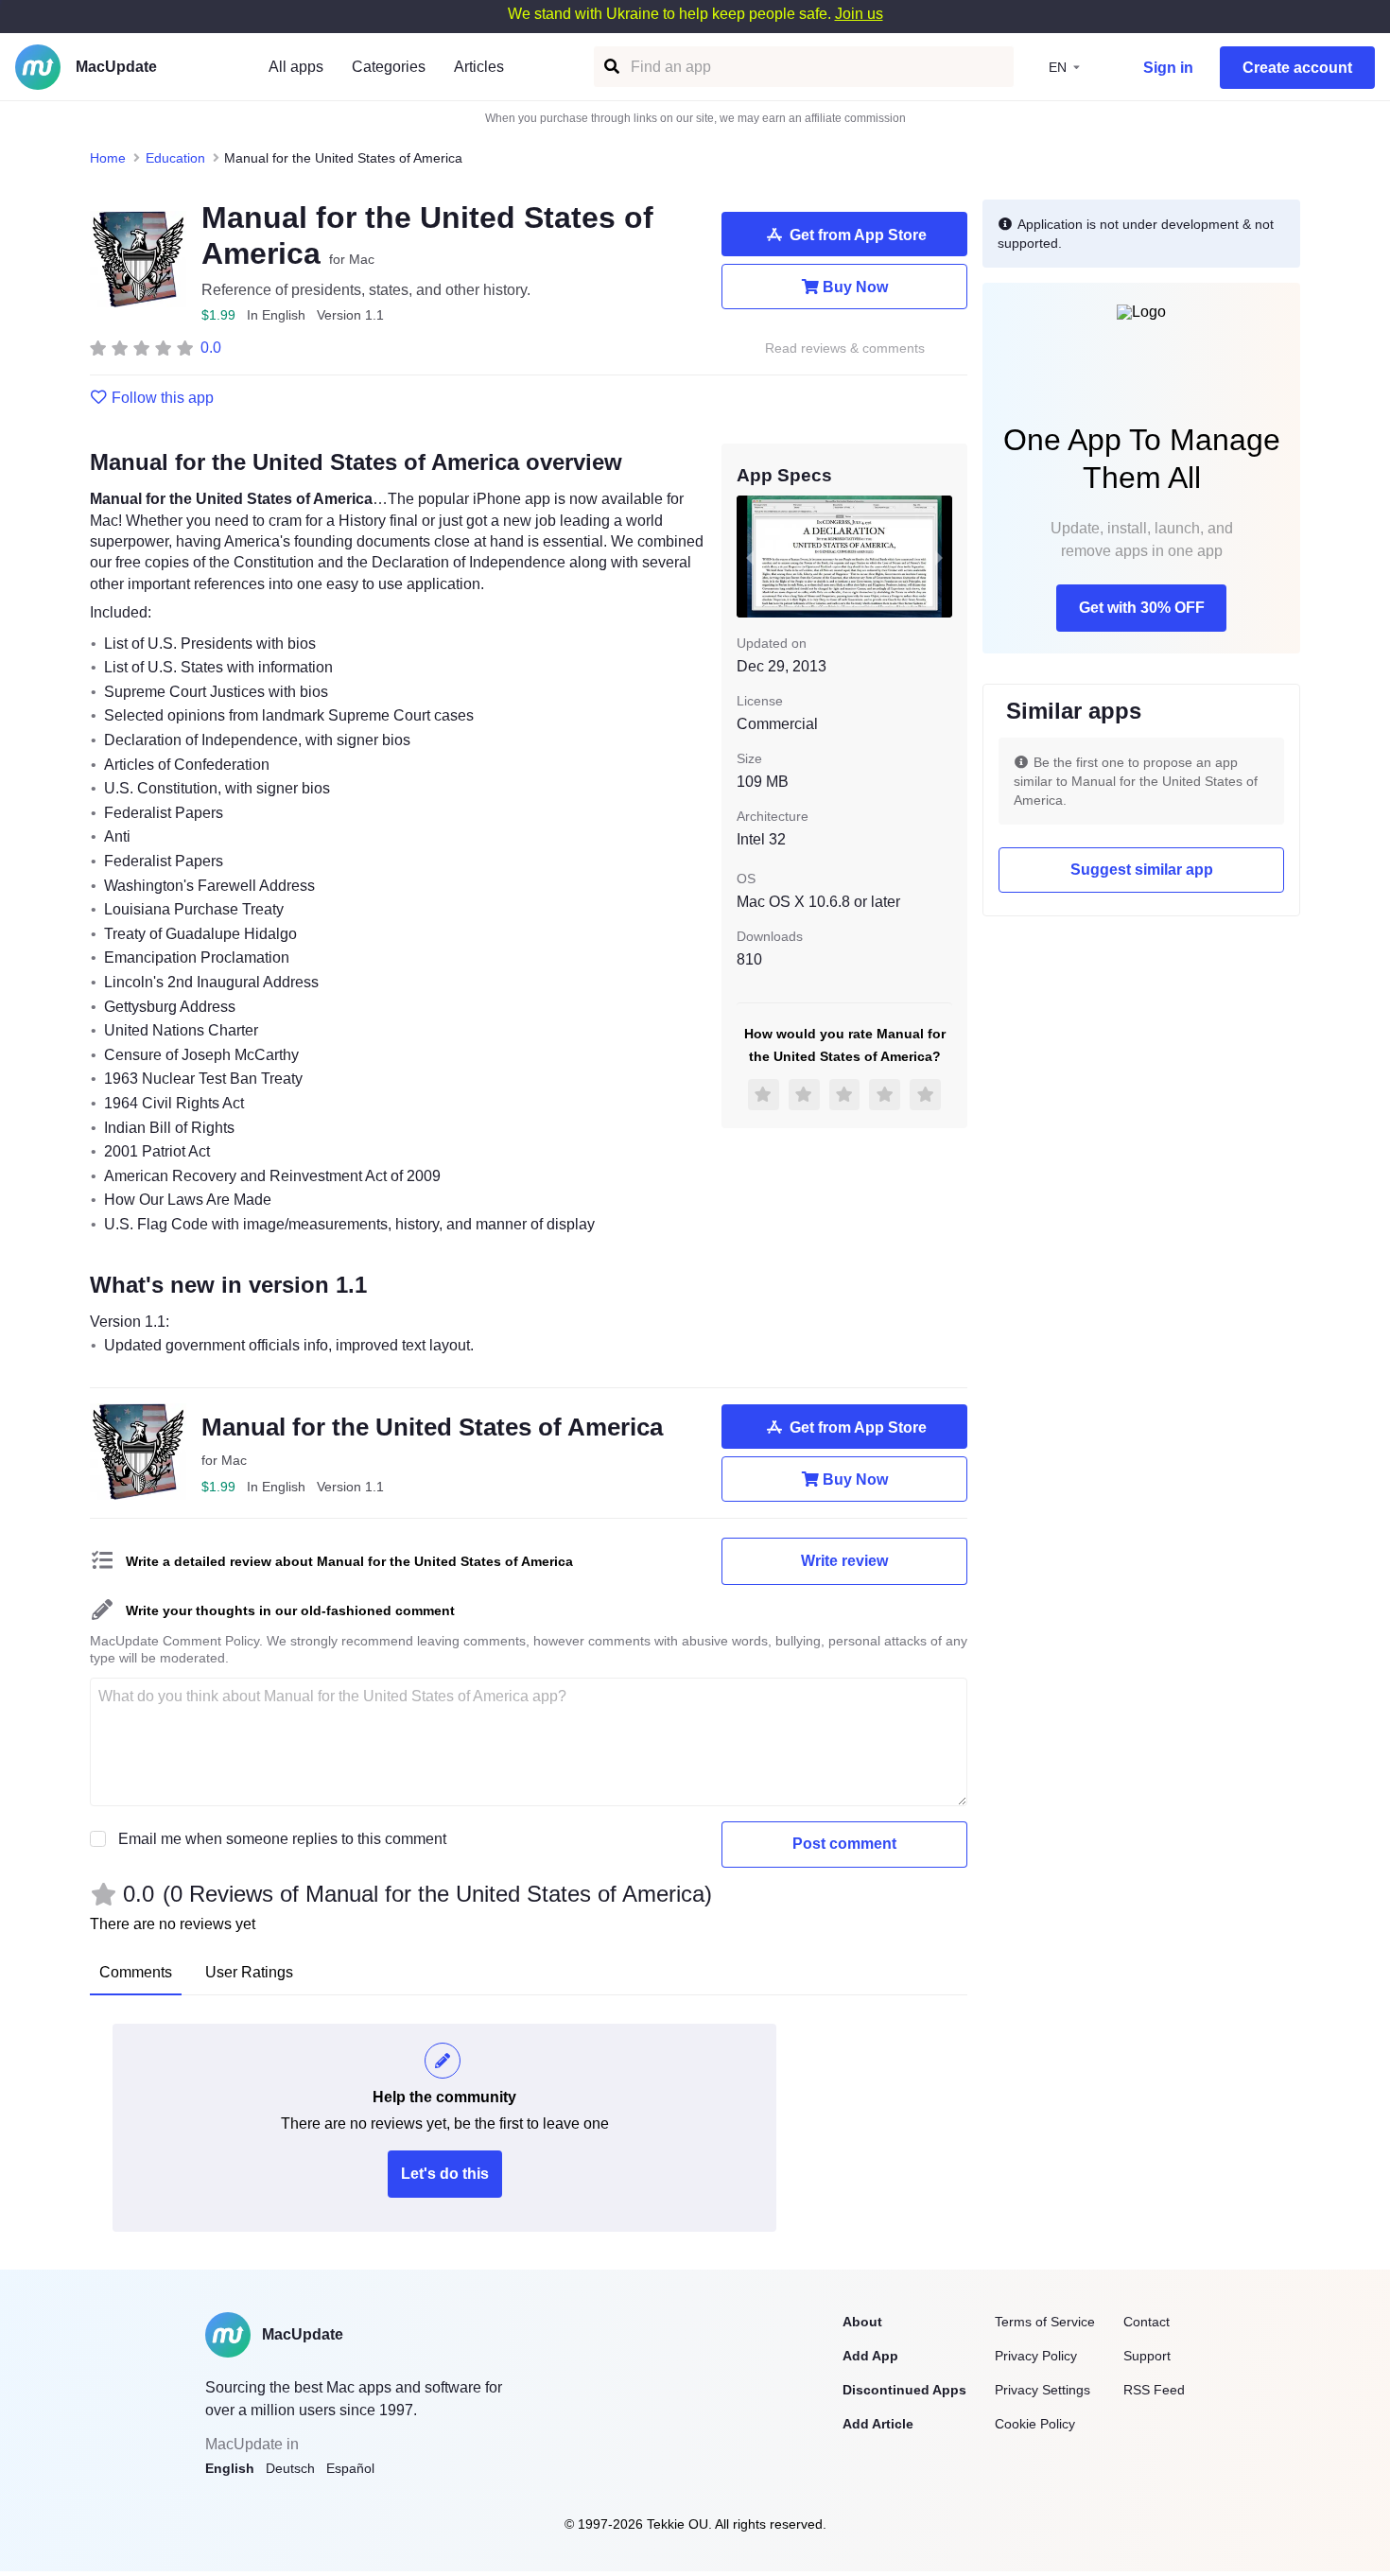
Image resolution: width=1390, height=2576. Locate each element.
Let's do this (445, 2174)
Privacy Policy (1036, 2356)
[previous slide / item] (750, 556)
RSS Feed (1154, 2390)
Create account (1297, 68)
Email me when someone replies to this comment (282, 1839)
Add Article (878, 2424)
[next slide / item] (939, 556)
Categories (389, 67)
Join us (859, 14)
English (230, 2468)
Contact (1147, 2322)
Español (350, 2468)
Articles (479, 67)
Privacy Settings (1042, 2390)
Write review (844, 1561)
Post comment (844, 1844)
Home (108, 158)
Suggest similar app (1142, 870)
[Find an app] (610, 67)
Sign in (1168, 68)
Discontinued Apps (904, 2390)
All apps (296, 67)
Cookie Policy (1035, 2424)
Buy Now (855, 287)
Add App (870, 2356)
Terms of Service (1045, 2322)
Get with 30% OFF (1142, 608)
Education (175, 158)
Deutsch (290, 2468)
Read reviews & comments (845, 348)
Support (1147, 2356)
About (862, 2322)
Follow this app (163, 398)
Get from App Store (858, 235)
